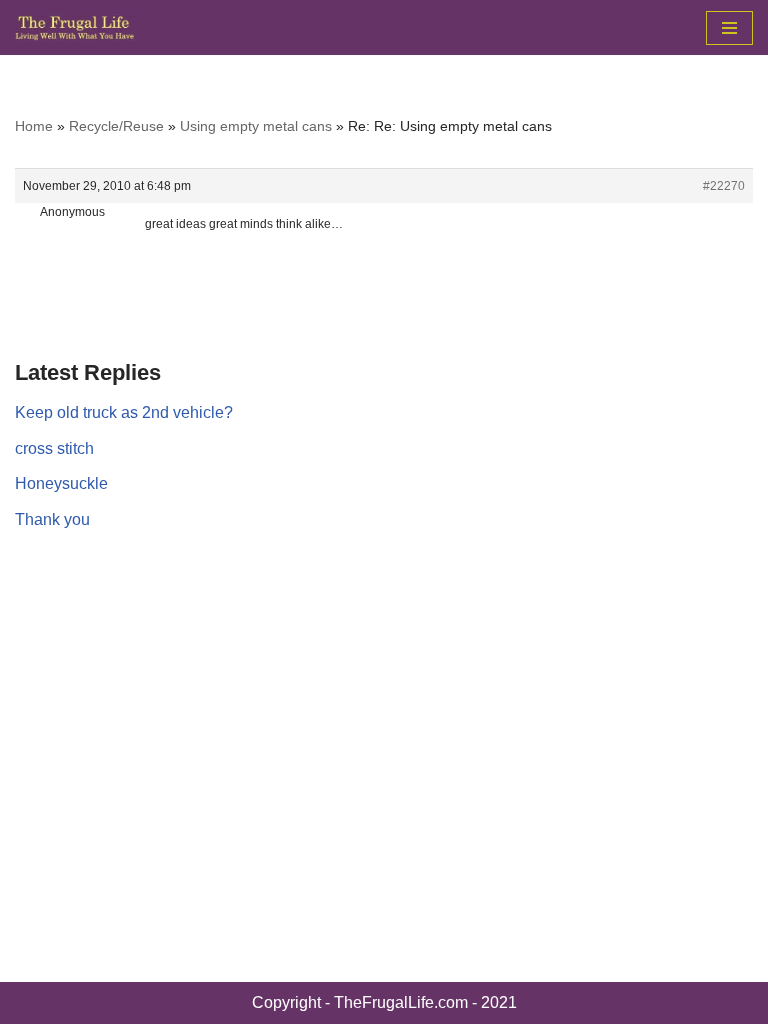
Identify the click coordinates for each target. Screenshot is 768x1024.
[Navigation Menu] (729, 28)
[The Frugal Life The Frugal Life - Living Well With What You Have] (75, 27)
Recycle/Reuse (116, 126)
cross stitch (54, 448)
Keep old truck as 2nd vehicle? (124, 412)
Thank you (52, 519)
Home (34, 126)
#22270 (724, 186)
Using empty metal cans (256, 126)
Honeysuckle (61, 483)
